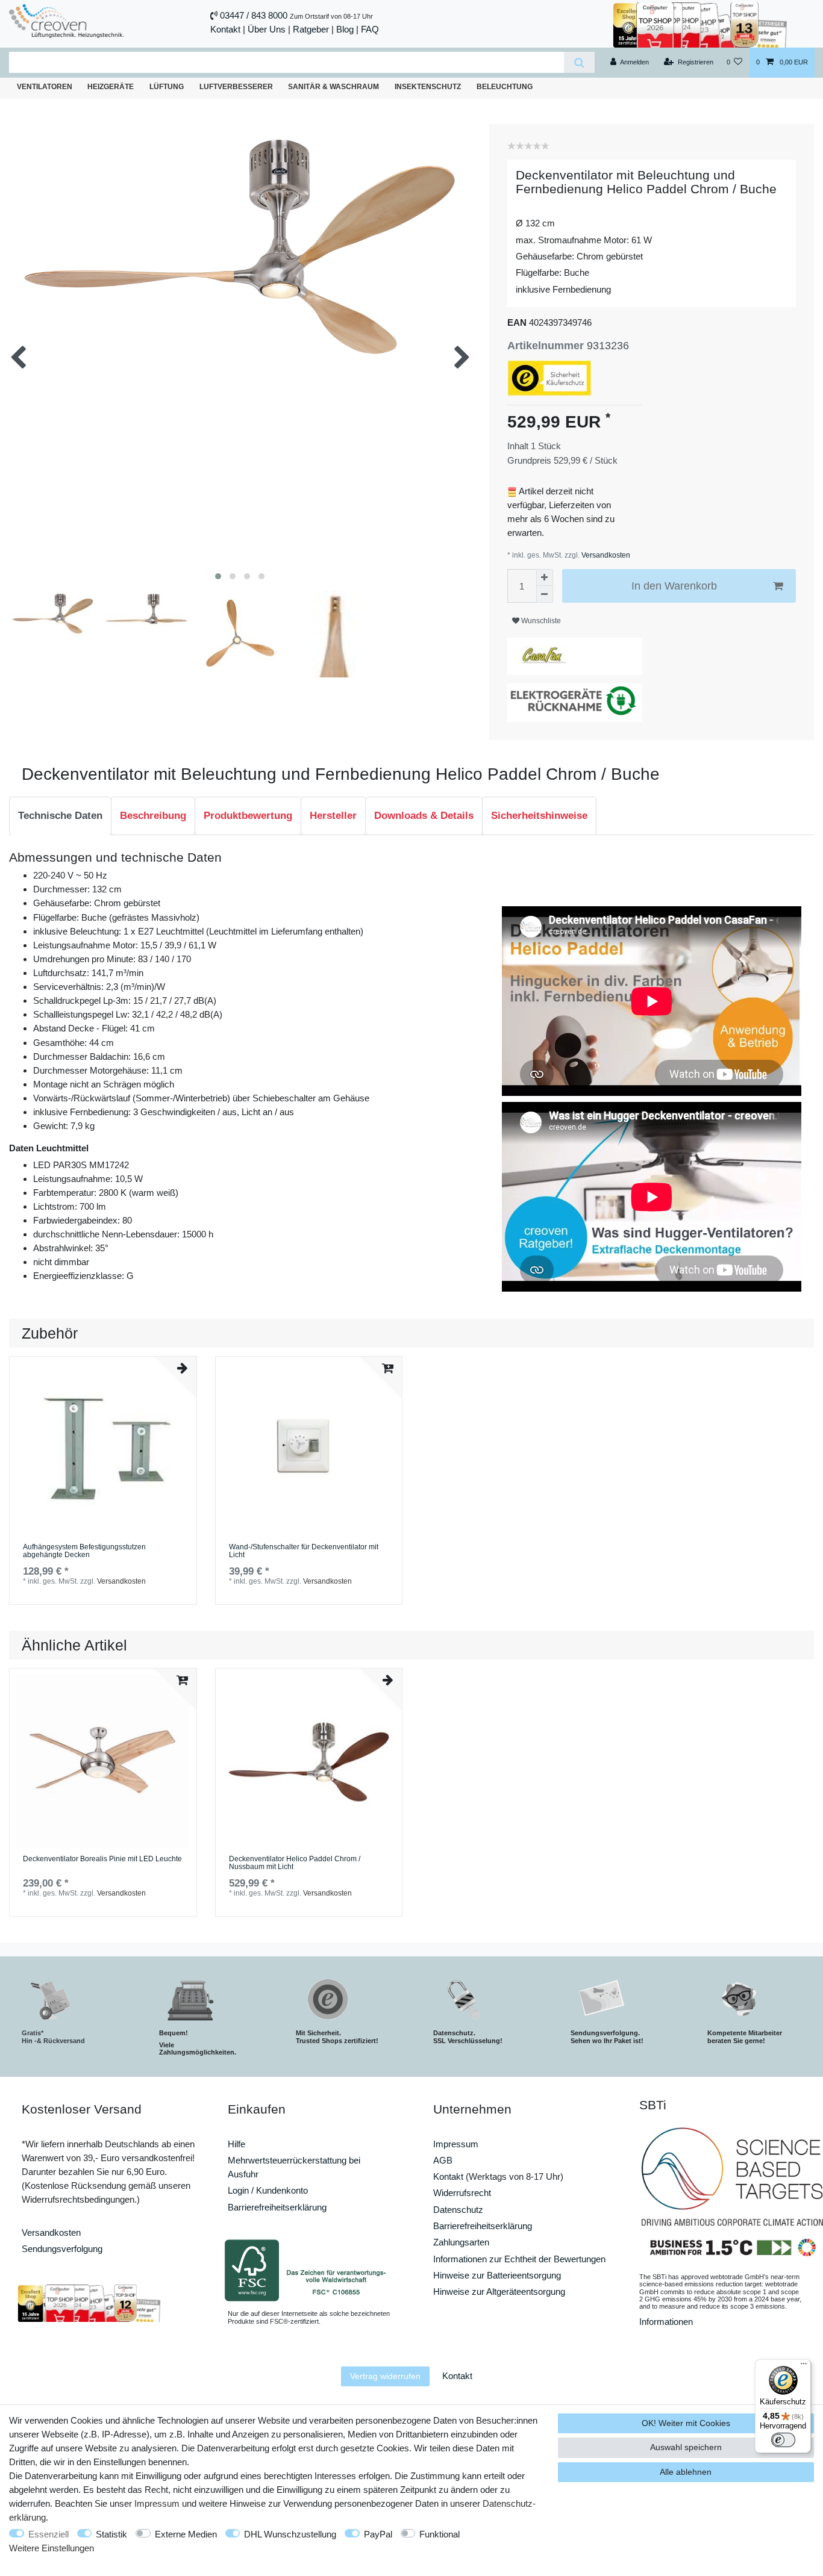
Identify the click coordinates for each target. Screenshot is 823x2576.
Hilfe (236, 2144)
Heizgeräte (111, 87)
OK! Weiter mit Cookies (686, 2423)
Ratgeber (311, 29)
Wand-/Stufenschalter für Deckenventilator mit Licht (304, 1551)
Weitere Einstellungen (52, 2548)
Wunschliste (540, 621)
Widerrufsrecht (462, 2193)
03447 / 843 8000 (254, 15)
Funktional (440, 2534)
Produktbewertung (248, 816)
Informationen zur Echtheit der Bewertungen (519, 2259)
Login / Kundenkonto (268, 2190)
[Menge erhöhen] (545, 577)
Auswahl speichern (686, 2447)
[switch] (783, 2440)
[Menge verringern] (545, 594)
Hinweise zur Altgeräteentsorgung (499, 2291)
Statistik (111, 2534)
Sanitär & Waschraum (333, 87)
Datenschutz (458, 2210)
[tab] (60, 816)
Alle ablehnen (686, 2472)
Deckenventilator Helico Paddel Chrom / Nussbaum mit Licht (295, 1863)
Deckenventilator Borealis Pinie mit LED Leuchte (102, 1859)
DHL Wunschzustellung (290, 2534)
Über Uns (267, 29)
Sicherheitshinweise (539, 816)
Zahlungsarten (461, 2242)
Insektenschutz (428, 87)
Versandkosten (605, 555)
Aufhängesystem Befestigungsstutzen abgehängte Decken (84, 1551)
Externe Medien (186, 2534)
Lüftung (167, 87)
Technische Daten (60, 816)
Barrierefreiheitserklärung (277, 2207)
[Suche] (579, 62)
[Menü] (804, 2366)
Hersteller (333, 816)
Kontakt (225, 29)
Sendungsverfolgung (62, 2249)
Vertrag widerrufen (385, 2376)
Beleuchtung (505, 87)
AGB (443, 2160)
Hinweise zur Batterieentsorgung (497, 2275)
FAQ (370, 29)
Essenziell (49, 2534)
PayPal (378, 2534)
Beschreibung (153, 816)
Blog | (347, 29)
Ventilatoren (45, 87)
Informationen (666, 2322)
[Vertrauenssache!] (700, 24)
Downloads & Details (424, 816)
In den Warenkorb (674, 586)
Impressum (456, 2144)
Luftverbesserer (236, 87)
